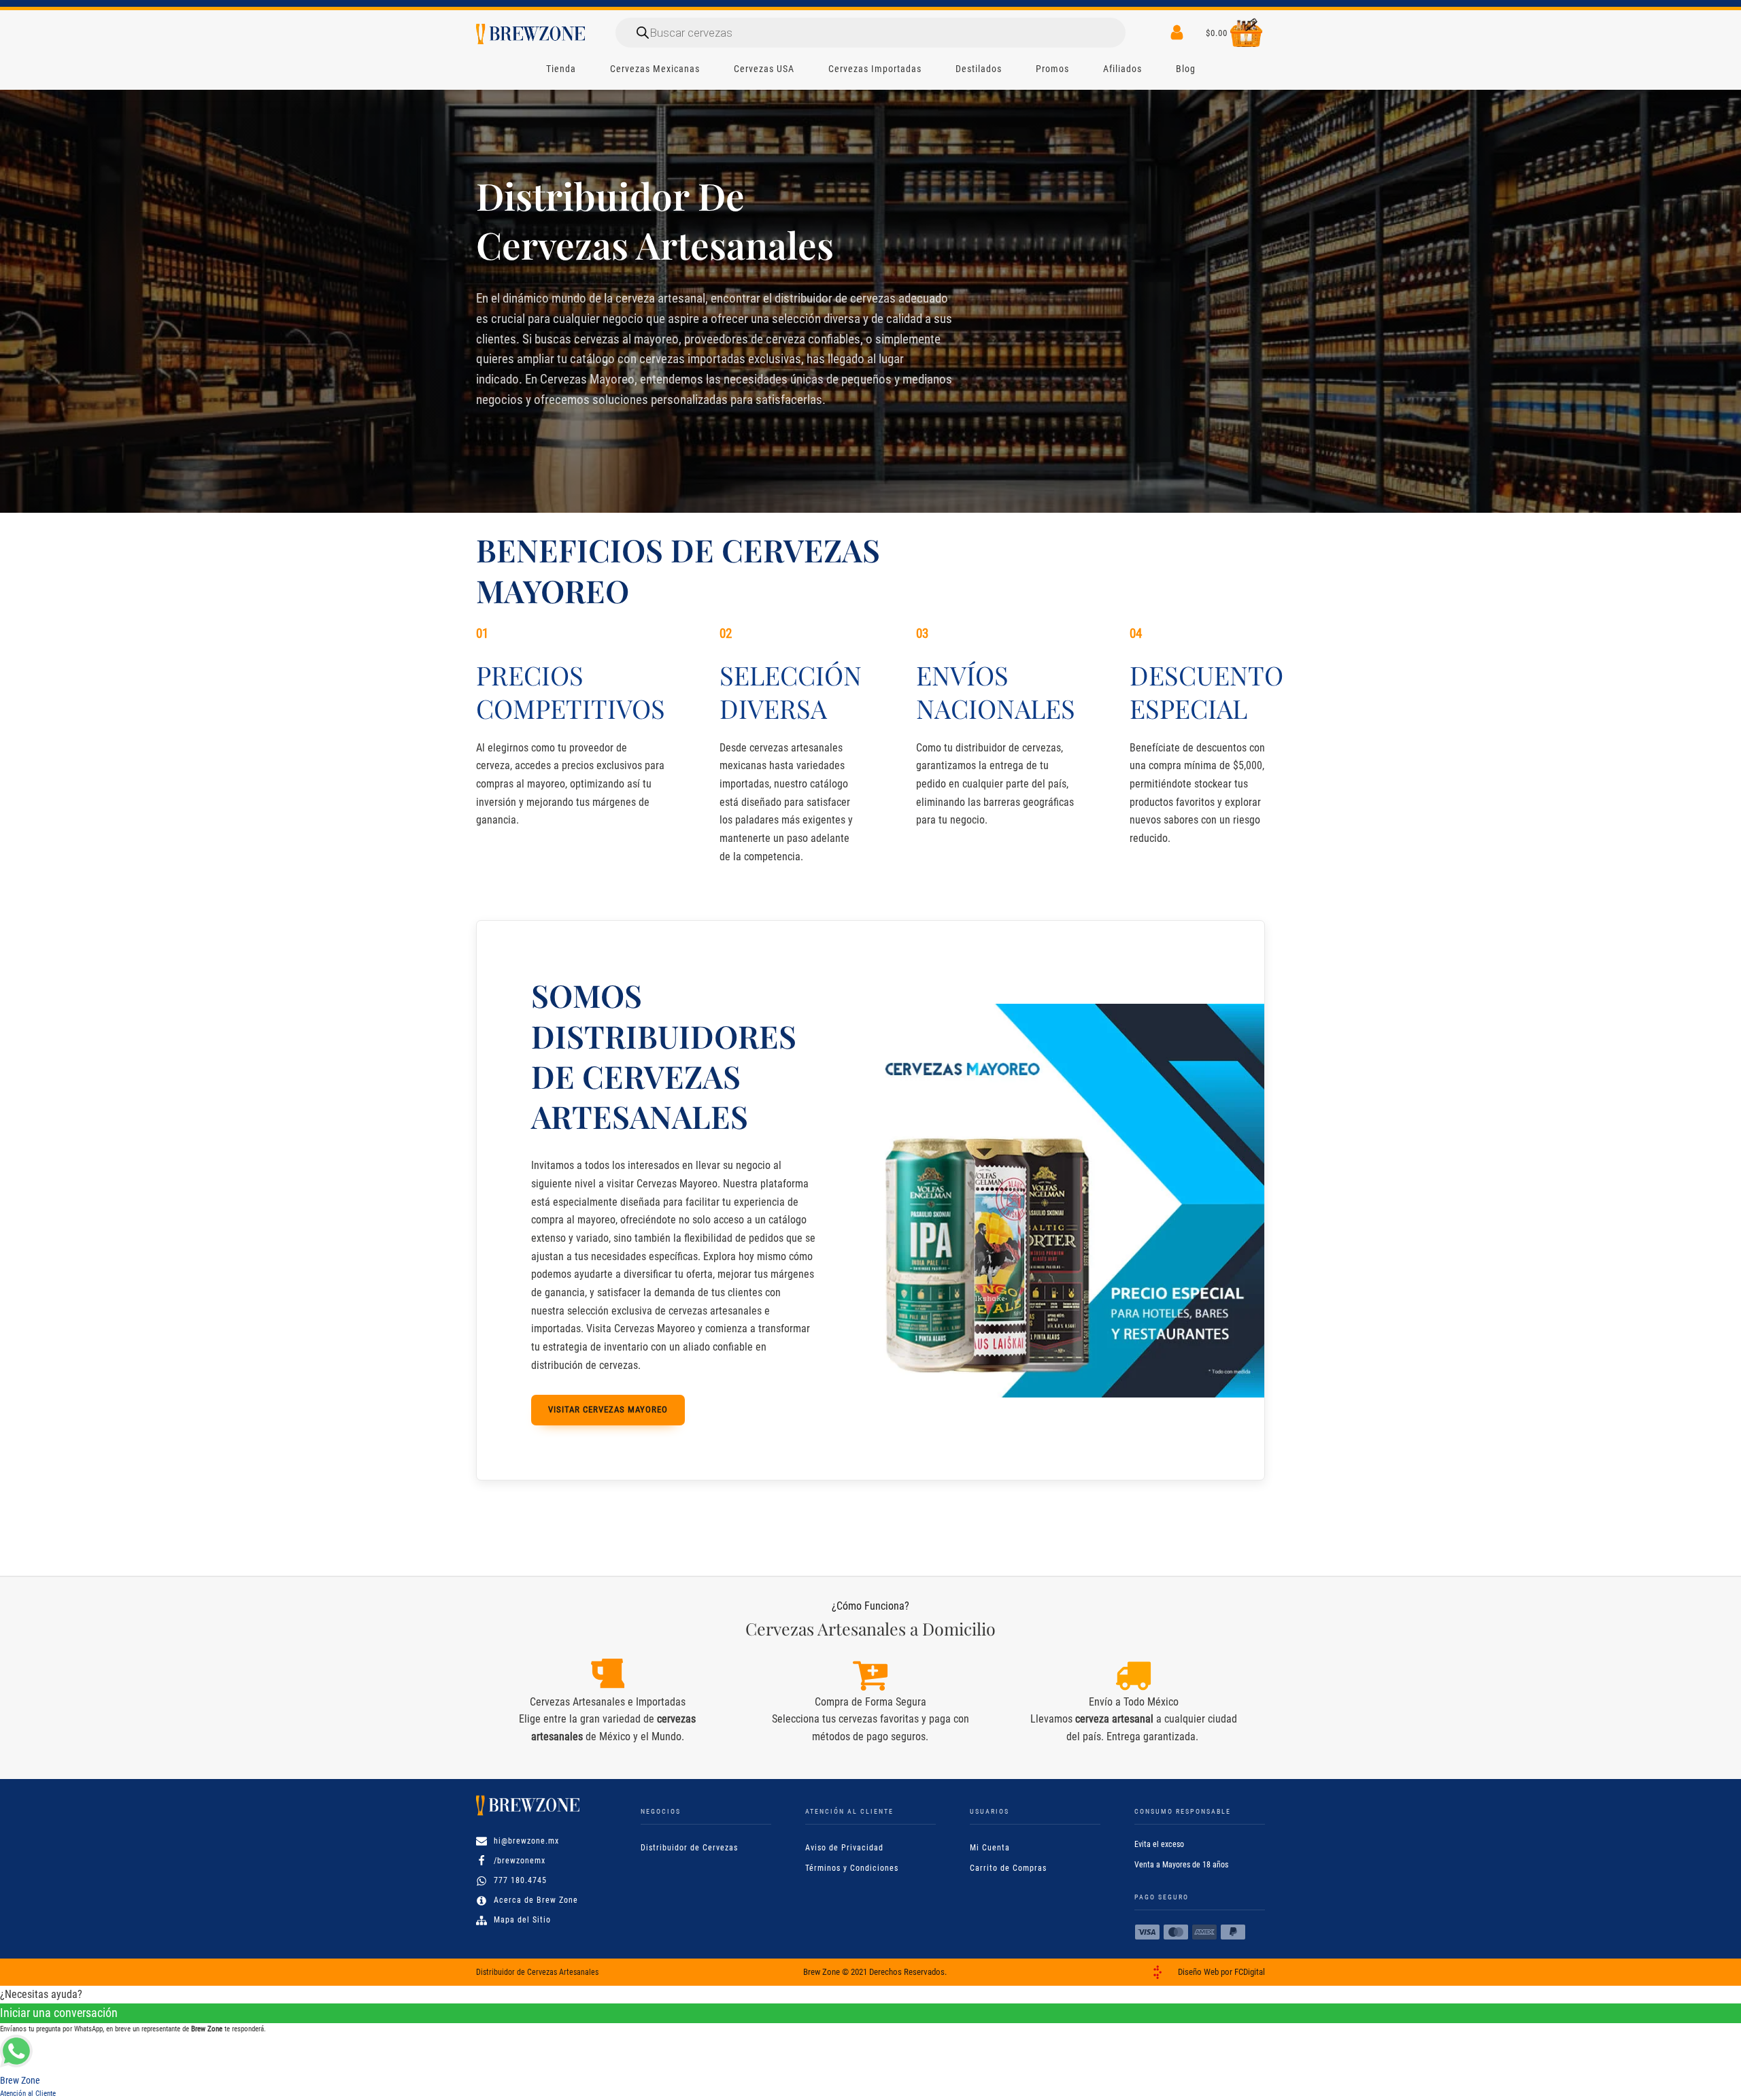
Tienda (561, 69)
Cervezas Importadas (875, 69)
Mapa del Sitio (522, 1920)
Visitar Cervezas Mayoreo (608, 1409)
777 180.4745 (520, 1880)
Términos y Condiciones (852, 1868)
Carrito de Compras (1008, 1868)
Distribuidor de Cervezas (689, 1848)
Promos (1052, 69)
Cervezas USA (764, 69)
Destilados (979, 69)
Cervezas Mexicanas (655, 69)
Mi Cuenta (990, 1848)
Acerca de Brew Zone (536, 1900)
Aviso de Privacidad (844, 1848)
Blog (1186, 69)
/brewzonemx (520, 1861)
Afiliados (1122, 69)
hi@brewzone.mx (526, 1841)
